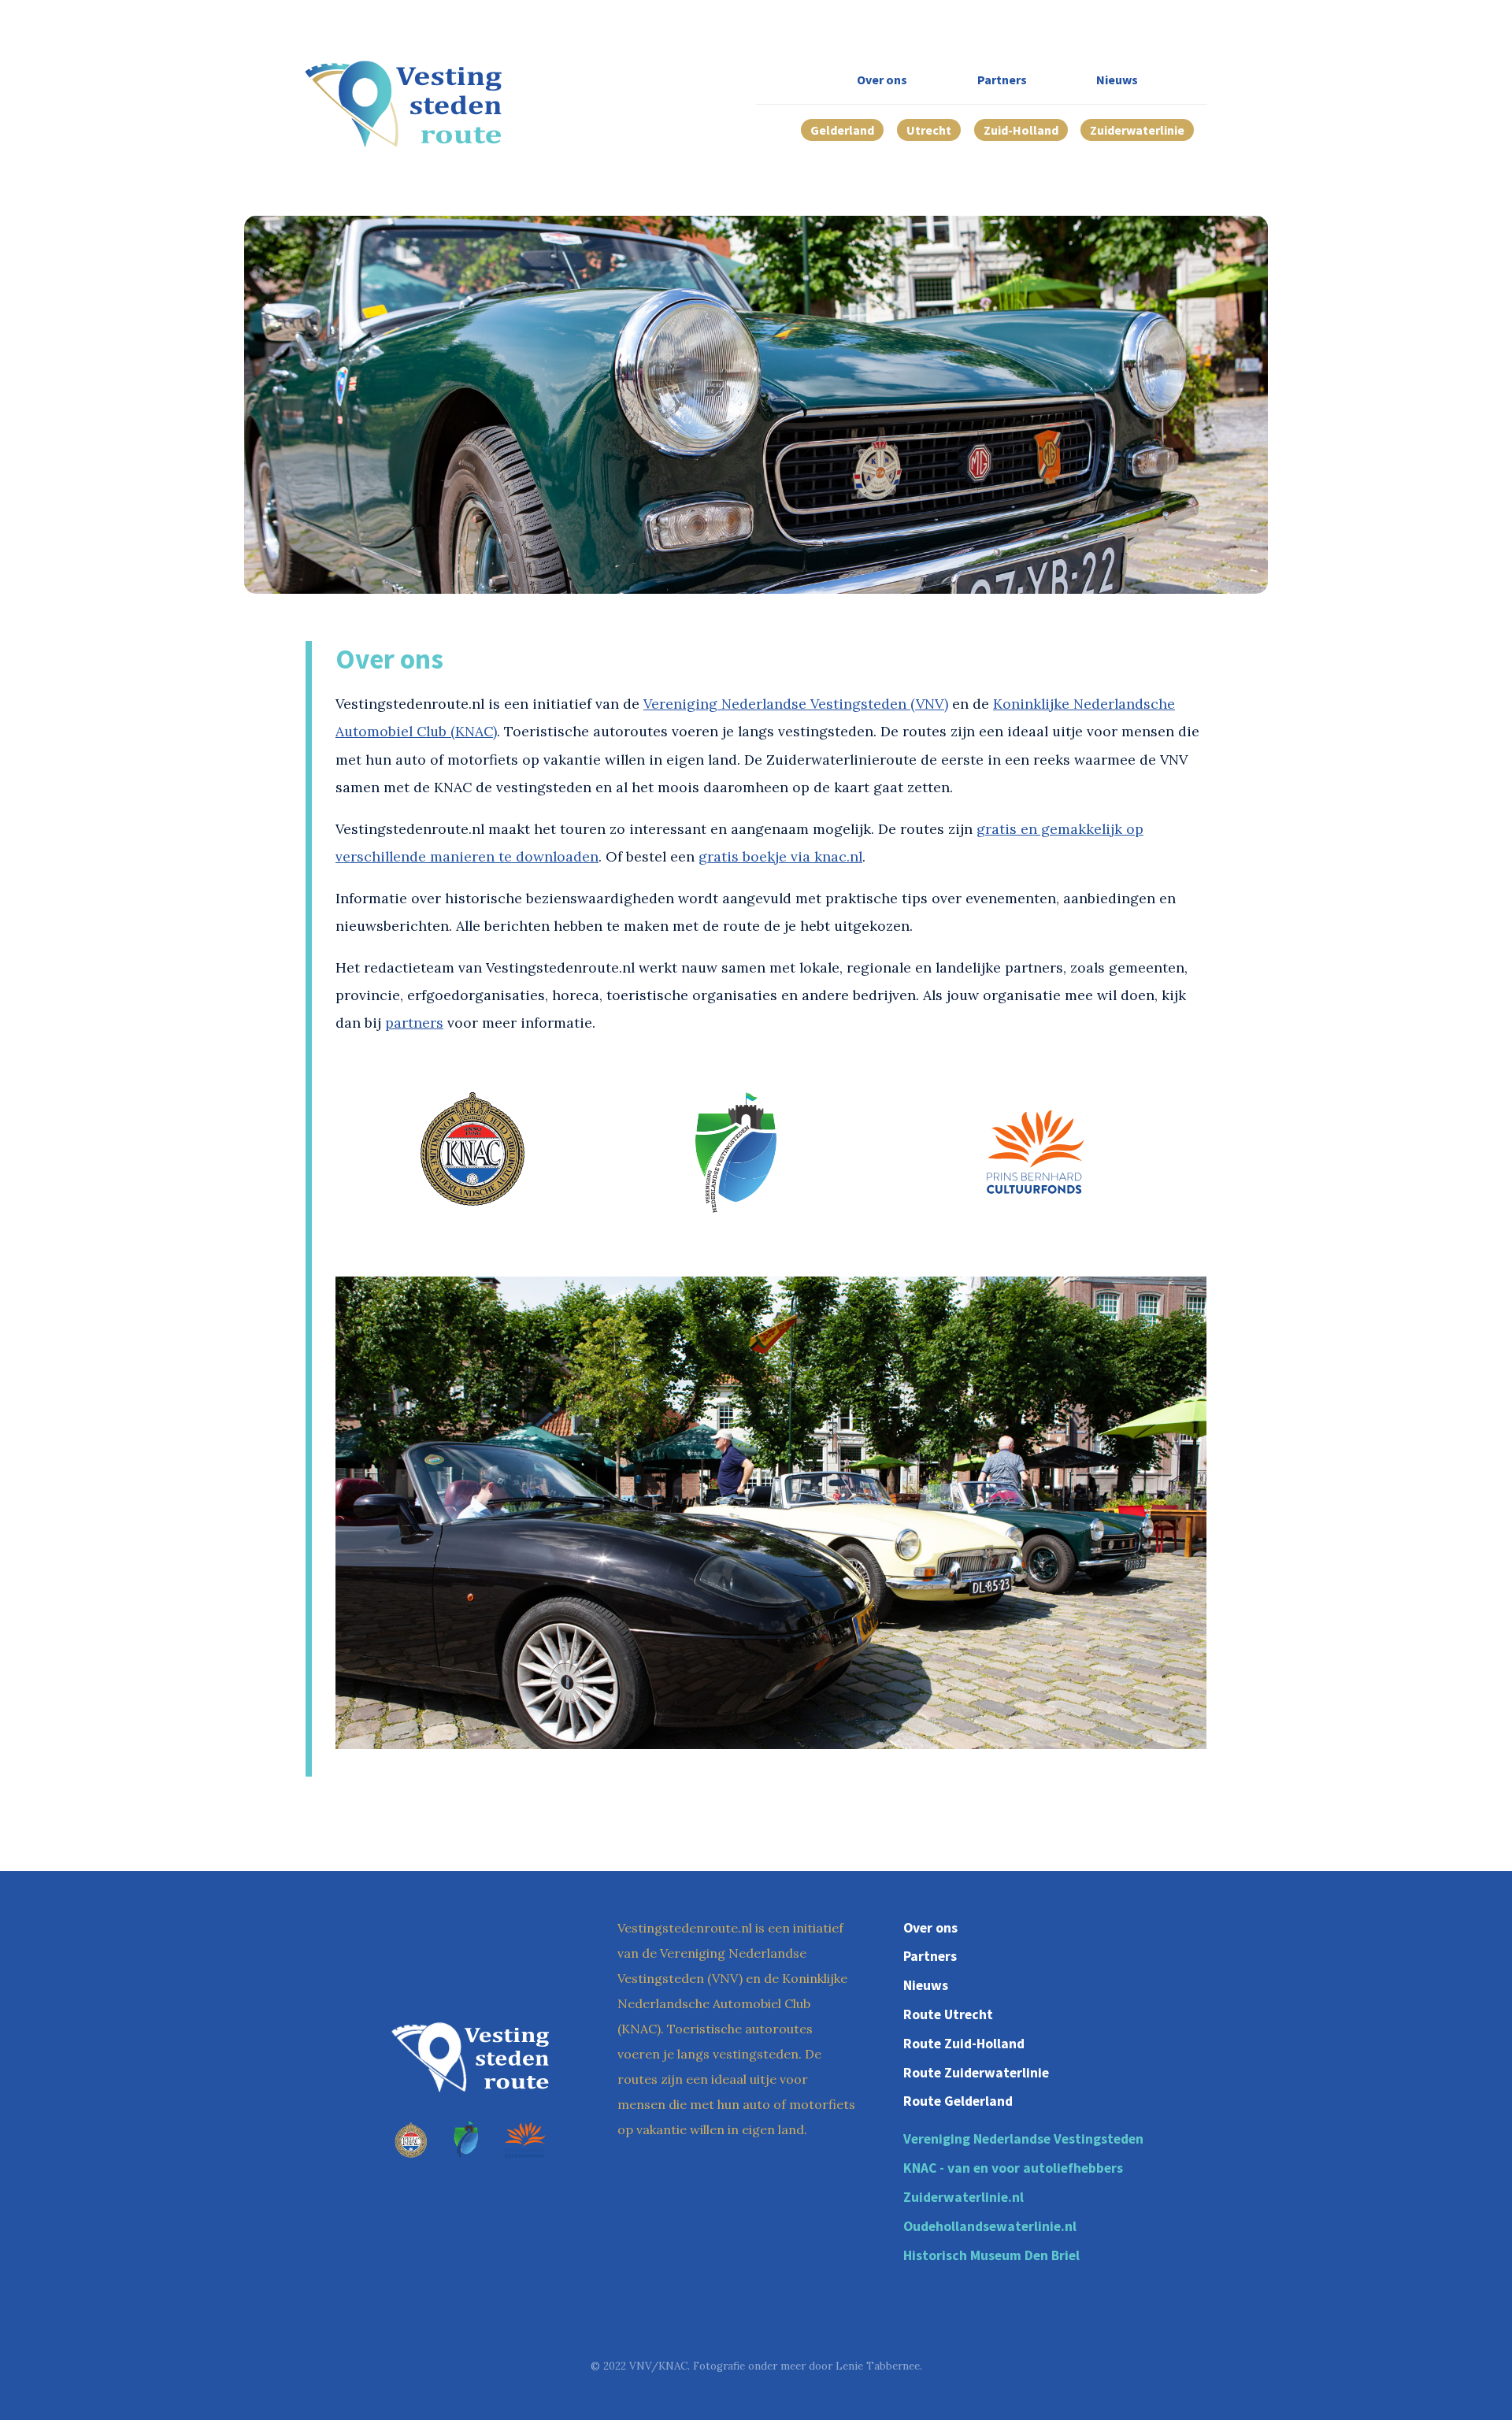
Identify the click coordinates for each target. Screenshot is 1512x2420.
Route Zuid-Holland (964, 2044)
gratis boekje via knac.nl (780, 856)
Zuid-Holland (1021, 130)
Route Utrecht (948, 2014)
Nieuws (1117, 80)
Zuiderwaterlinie (1137, 130)
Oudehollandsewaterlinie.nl (990, 2226)
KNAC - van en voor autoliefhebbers (1013, 2168)
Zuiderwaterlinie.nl (964, 2197)
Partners (1002, 80)
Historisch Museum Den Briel (991, 2255)
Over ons (882, 80)
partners (414, 1023)
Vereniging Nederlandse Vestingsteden (1023, 2139)
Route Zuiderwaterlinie (976, 2073)
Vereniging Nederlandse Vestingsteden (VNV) (796, 704)
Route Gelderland (958, 2101)
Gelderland (842, 130)
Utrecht (929, 130)
